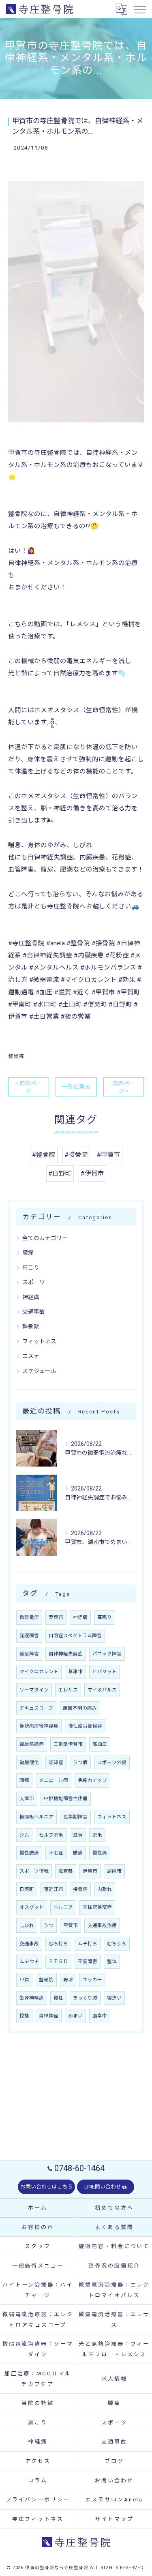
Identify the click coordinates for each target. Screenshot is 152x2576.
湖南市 (114, 1871)
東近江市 (54, 1889)
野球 (68, 1980)
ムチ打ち (88, 1944)
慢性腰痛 (29, 1853)
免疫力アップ (92, 1780)
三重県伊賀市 (68, 1744)
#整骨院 (44, 1155)
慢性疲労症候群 (85, 1726)
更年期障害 (75, 1817)
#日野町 (60, 1173)
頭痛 (24, 1780)
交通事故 (34, 1312)
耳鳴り (105, 1617)
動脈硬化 (29, 1762)
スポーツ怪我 (34, 1871)
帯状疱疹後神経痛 (39, 1726)
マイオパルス (102, 1690)
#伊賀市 (92, 1173)
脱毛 (97, 1835)
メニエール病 (54, 1780)
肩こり (31, 1268)
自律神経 (49, 2016)
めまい (75, 2016)
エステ (31, 1356)
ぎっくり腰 (85, 1998)
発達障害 (29, 1636)
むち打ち (58, 1944)
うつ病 (80, 1762)
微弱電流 (29, 1617)
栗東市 (56, 1617)
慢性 (58, 1998)
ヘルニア (63, 1907)
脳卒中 (100, 2016)
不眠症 (56, 1853)
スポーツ (34, 1282)
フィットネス (39, 1341)
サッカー (92, 1980)
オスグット (32, 1907)
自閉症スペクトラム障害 (75, 1636)
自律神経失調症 (66, 1654)
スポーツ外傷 (112, 1762)
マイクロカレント (39, 1672)
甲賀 (24, 1980)
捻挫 (24, 2016)
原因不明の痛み (80, 1708)
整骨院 (16, 1056)
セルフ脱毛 (51, 1835)
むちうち (117, 1944)
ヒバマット (105, 1672)
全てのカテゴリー (45, 1238)
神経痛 (31, 1297)
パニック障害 (107, 1654)
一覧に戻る (76, 1087)
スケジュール (39, 1371)
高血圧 (100, 1744)
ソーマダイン (34, 1690)
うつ (49, 1925)
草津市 (75, 1672)
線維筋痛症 (32, 1744)
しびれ (27, 1925)
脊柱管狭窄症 (97, 1907)
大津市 (27, 1799)
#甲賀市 (109, 1155)
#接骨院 (76, 1155)
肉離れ (105, 1889)
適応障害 (29, 1654)
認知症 (56, 1762)
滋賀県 (66, 1871)
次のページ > (124, 1087)
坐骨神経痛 (32, 1998)
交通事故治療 (102, 1925)
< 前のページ (29, 1087)
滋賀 (78, 1835)
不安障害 (88, 1961)
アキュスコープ (36, 1708)
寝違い (114, 1998)
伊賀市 (90, 1871)
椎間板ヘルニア (36, 1817)
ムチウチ (29, 1961)
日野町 (27, 1889)
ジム (24, 1835)
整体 (112, 1961)
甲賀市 (71, 1925)
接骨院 (80, 1889)
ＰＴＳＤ (58, 1961)
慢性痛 (100, 1853)
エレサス (68, 1690)
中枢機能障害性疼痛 (66, 1799)
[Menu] (139, 9)
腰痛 (28, 1253)
